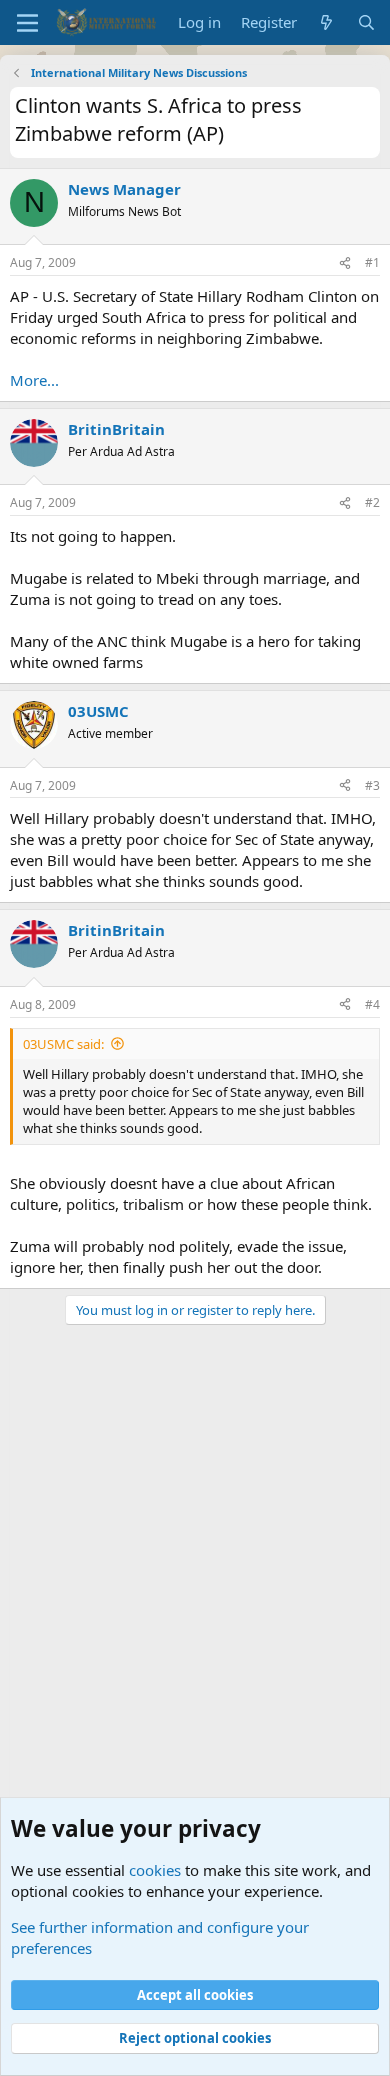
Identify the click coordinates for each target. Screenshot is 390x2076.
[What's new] (326, 22)
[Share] (345, 263)
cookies (155, 1870)
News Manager (124, 189)
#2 (372, 502)
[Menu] (27, 23)
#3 (372, 785)
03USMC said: (63, 1044)
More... (34, 380)
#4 (372, 1004)
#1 (372, 262)
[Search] (366, 22)
